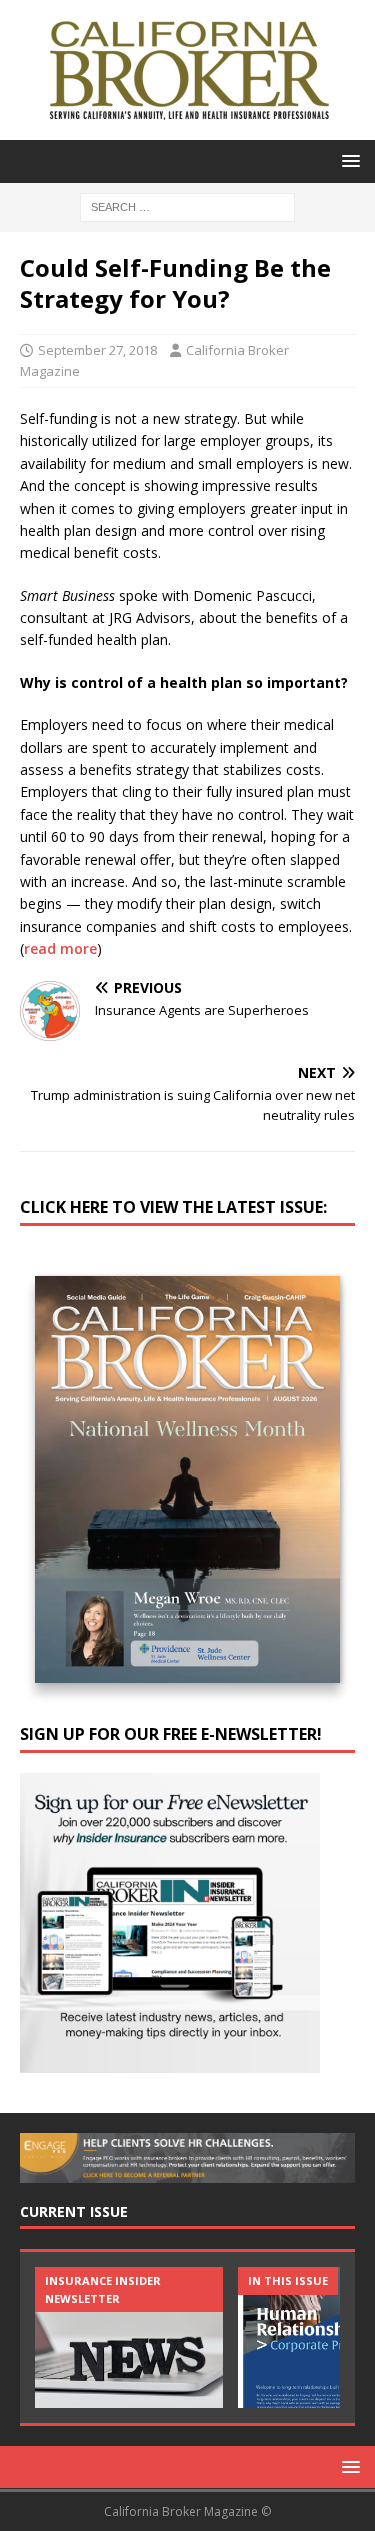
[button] (347, 160)
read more (60, 948)
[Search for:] (187, 205)
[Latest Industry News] (129, 2337)
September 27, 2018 (97, 350)
